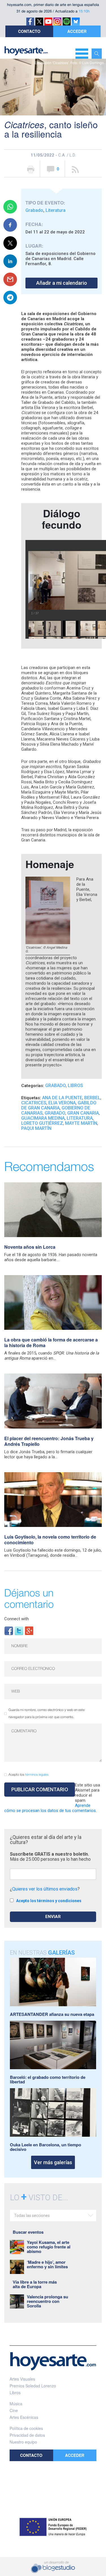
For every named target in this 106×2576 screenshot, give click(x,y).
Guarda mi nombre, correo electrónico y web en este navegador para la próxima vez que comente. (46, 1714)
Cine (14, 2410)
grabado (55, 1113)
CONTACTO (29, 31)
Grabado (34, 210)
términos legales (37, 1775)
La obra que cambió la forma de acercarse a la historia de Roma (51, 1342)
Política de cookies (26, 2428)
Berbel (92, 1098)
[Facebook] (9, 1630)
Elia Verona (62, 1103)
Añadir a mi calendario (62, 283)
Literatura (56, 210)
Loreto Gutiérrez (42, 1123)
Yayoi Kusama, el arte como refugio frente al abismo (49, 2247)
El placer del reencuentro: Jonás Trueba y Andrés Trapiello (49, 1441)
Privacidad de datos (27, 2435)
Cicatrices (34, 1103)
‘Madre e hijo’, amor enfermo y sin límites (47, 2264)
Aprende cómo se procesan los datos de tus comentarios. (50, 1808)
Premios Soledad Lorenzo (33, 2386)
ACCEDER (77, 31)
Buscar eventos (28, 2232)
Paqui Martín (36, 1128)
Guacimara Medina (43, 1118)
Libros (75, 1086)
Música (16, 2404)
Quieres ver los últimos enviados (45, 1889)
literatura (80, 1118)
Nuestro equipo (23, 2442)
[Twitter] (19, 1630)
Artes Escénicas (24, 2417)
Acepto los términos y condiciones (49, 1901)
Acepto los (29, 1775)
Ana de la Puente (62, 1098)
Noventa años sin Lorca (30, 1247)
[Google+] (29, 1630)
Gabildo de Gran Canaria (59, 1105)
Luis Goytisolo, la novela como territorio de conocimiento (50, 1540)
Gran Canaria (83, 1113)
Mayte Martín (81, 1123)
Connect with (17, 1619)
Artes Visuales (22, 2379)
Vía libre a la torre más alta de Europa (35, 2284)
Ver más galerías (53, 2162)
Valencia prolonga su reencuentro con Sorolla (47, 2301)
